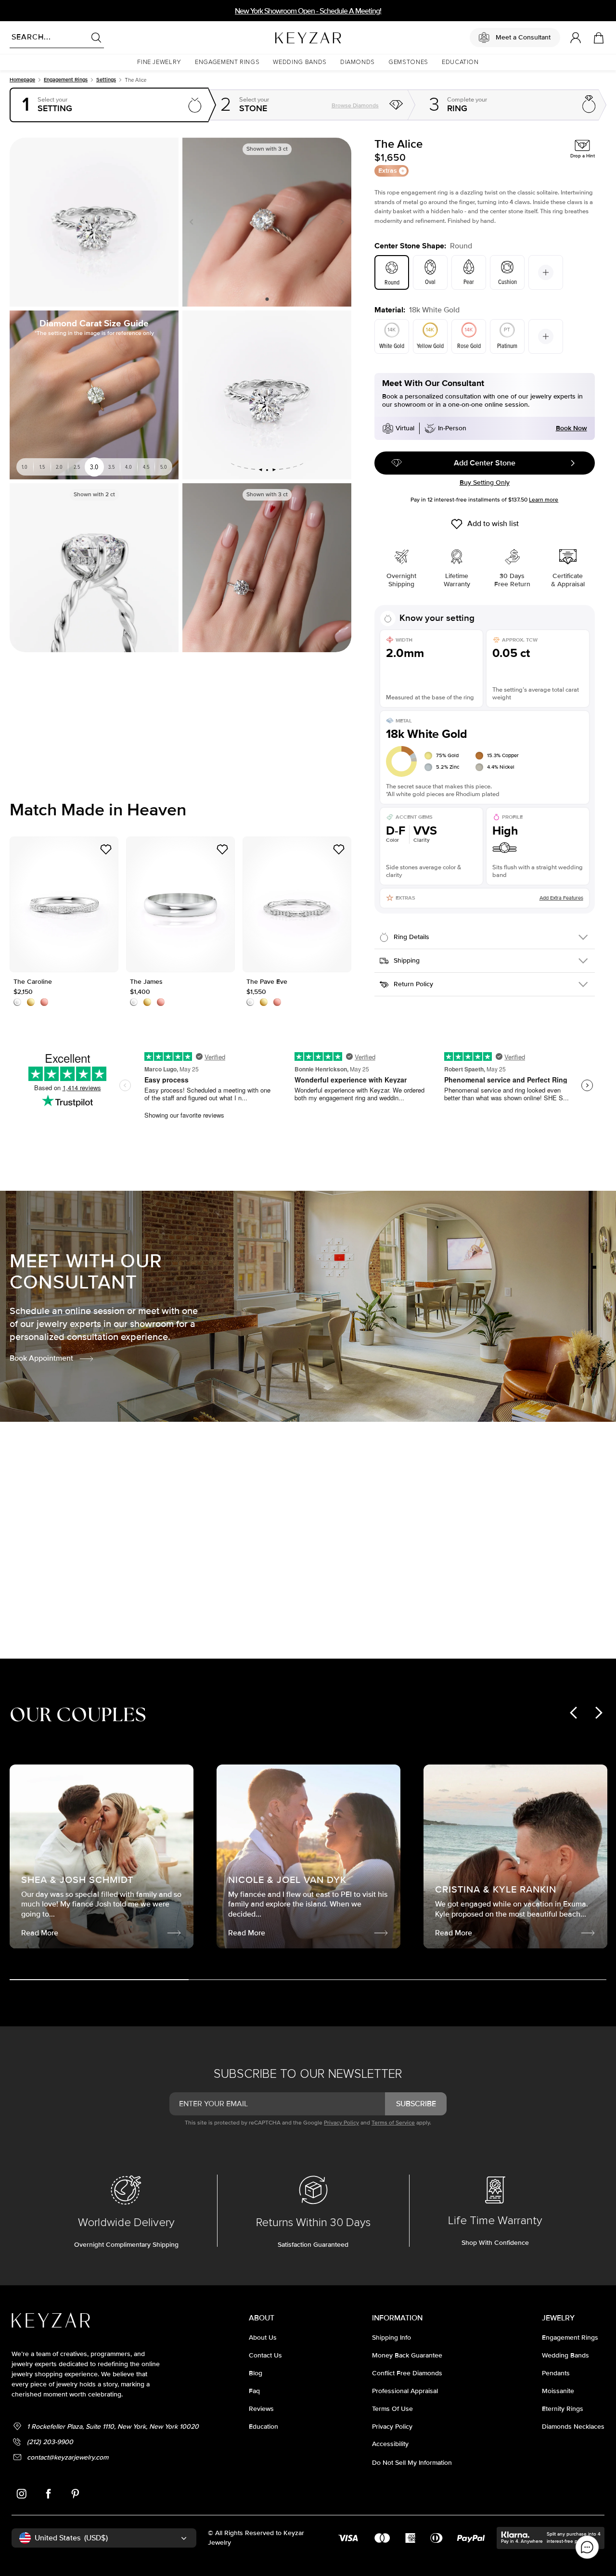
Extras (388, 171)
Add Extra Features (561, 898)
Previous (193, 222)
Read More (408, 1584)
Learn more (544, 500)
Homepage (22, 80)
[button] (159, 62)
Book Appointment (41, 1358)
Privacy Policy (341, 2123)
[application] (587, 2547)
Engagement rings (66, 80)
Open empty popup (110, 105)
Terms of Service (393, 2123)
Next (340, 222)
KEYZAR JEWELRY (285, 35)
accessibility (390, 2444)
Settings (106, 80)
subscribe (416, 2104)
